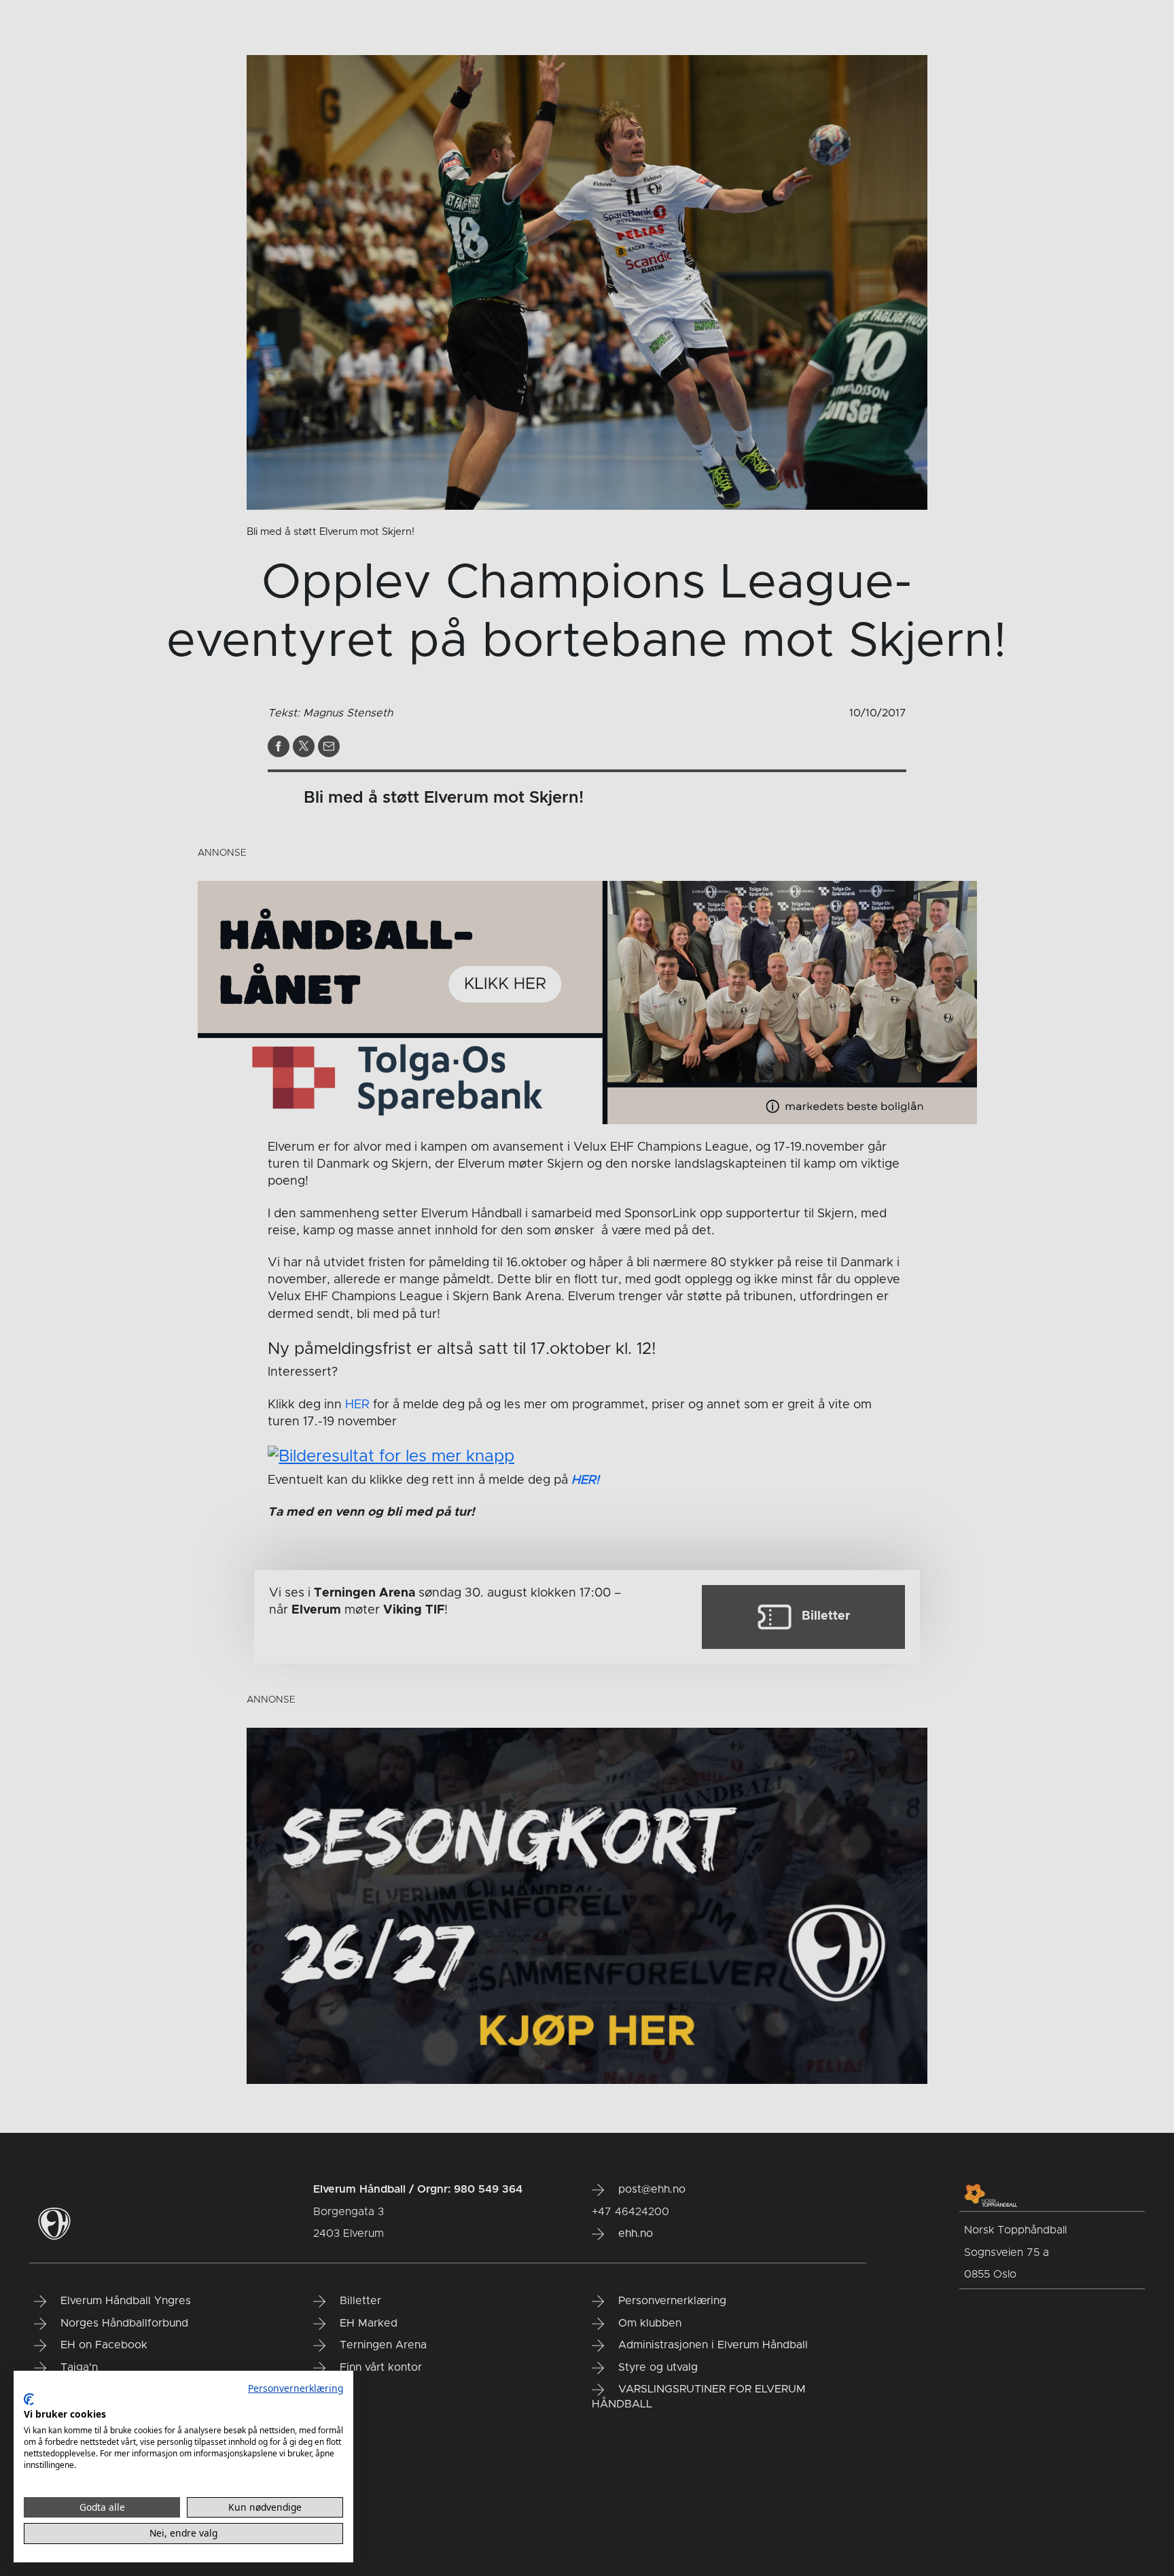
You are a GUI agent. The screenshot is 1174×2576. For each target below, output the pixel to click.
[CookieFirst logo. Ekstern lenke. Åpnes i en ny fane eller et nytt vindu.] (29, 2399)
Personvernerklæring (296, 2388)
